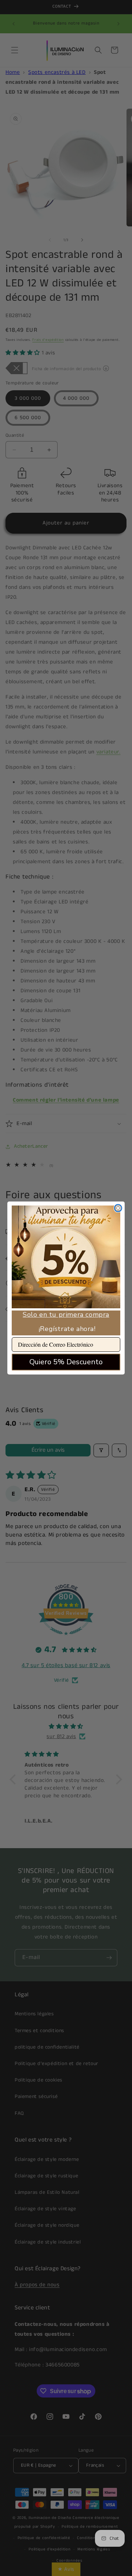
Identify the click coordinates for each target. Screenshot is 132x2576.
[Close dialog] (118, 1208)
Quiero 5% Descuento (66, 1362)
